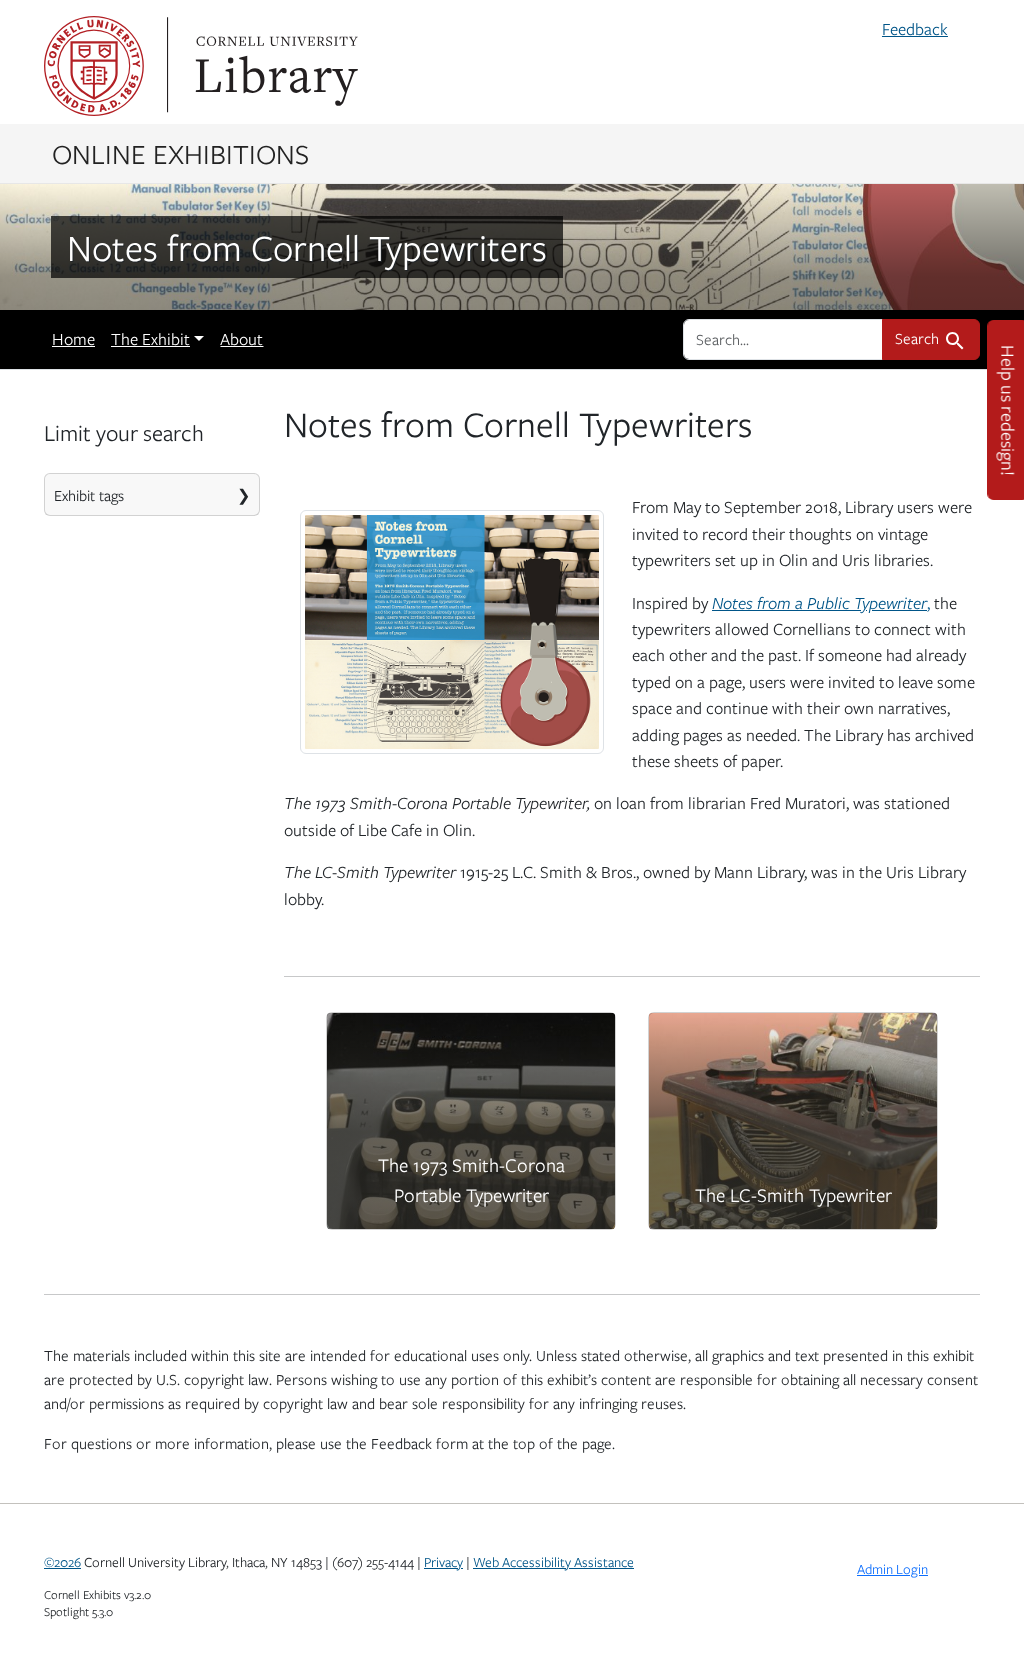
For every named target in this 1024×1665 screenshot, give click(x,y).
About (241, 339)
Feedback (915, 29)
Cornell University (94, 66)
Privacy (443, 1562)
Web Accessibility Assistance (553, 1562)
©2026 (62, 1562)
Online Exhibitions (180, 153)
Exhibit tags (89, 495)
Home (73, 339)
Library (274, 66)
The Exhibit (150, 339)
